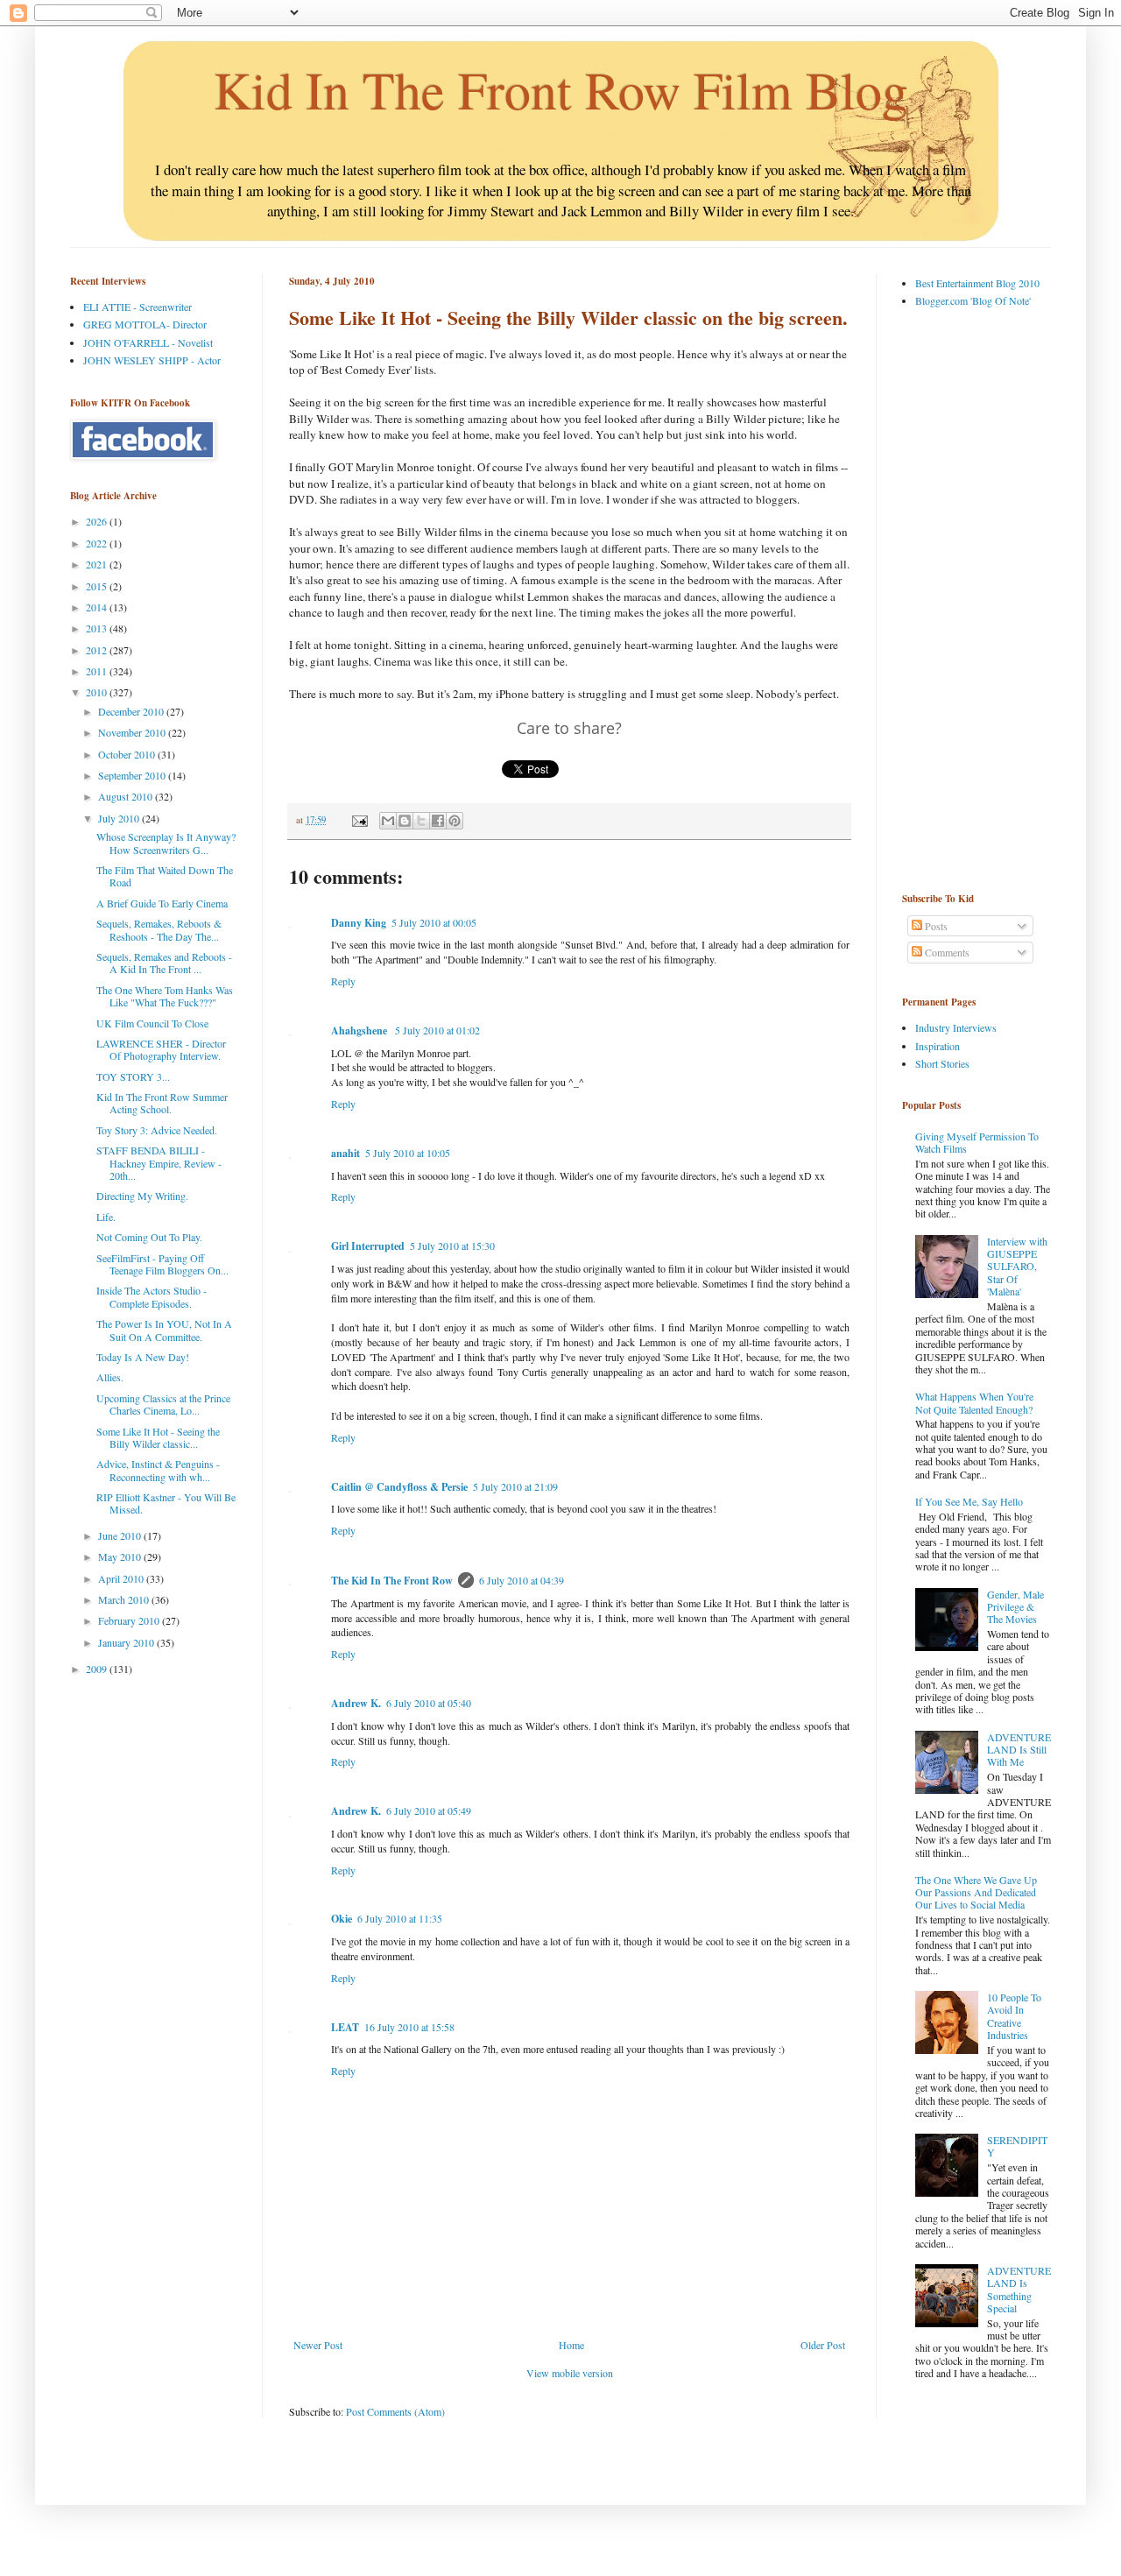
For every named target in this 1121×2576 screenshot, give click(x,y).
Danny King (359, 923)
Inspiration (938, 1046)
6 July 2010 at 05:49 (429, 1810)
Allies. (110, 1377)
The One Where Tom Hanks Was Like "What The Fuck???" (165, 996)
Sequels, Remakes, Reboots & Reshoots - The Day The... (159, 929)
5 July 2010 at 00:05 (434, 922)
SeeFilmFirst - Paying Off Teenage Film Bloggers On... (162, 1264)
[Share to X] (421, 821)
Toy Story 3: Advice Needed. (157, 1130)
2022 (98, 543)
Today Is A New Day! (143, 1357)
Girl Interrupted (368, 1246)
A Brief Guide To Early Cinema (162, 903)
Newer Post (318, 2345)
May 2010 (121, 1556)
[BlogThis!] (405, 821)
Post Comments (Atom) (395, 2411)
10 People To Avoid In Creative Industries (1014, 2016)
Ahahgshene (360, 1030)
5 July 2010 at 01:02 (437, 1030)
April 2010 (122, 1578)
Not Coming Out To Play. (149, 1237)
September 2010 (133, 775)
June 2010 (121, 1535)
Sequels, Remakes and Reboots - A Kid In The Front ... (164, 963)
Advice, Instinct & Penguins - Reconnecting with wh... (158, 1470)
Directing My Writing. (142, 1196)
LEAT (345, 2027)
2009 (98, 1669)
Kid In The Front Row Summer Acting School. (162, 1103)
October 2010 (128, 754)
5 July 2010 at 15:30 (452, 1246)
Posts (935, 926)
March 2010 (125, 1599)
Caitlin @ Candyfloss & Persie (399, 1487)
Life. (106, 1217)
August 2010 (127, 796)
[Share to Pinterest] (455, 821)
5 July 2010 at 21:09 (515, 1486)
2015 (98, 586)
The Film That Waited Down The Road (165, 876)
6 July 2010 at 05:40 (429, 1703)
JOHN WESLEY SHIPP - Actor (152, 360)
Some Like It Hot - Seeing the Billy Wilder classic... (158, 1437)
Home (571, 2345)
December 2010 (132, 711)
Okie (342, 1919)
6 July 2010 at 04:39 (522, 1580)
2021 (98, 564)
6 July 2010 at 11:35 (400, 1918)
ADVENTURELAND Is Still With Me (1019, 1750)
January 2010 (127, 1642)
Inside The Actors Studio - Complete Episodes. (152, 1296)
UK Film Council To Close (152, 1023)
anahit (345, 1153)
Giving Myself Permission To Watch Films (977, 1142)
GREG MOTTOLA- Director (145, 324)
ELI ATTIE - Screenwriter (137, 307)
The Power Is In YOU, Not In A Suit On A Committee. (164, 1330)
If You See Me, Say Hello (969, 1501)
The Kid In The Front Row (392, 1581)
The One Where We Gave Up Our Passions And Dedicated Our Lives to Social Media (976, 1892)
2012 (98, 650)
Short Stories (942, 1063)
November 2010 (133, 732)
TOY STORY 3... (133, 1076)
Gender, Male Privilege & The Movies (1015, 1607)
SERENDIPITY (1017, 2146)
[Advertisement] (972, 599)
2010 (98, 692)
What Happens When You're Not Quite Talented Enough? (974, 1402)
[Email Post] (359, 820)
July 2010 (120, 818)
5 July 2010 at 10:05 (408, 1153)
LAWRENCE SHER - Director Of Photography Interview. (161, 1049)
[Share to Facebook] (438, 821)
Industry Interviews (956, 1027)
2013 (98, 628)
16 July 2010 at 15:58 (409, 2027)
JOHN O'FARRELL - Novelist (148, 342)
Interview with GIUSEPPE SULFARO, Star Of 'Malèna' (1017, 1267)
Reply (343, 981)
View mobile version (570, 2373)
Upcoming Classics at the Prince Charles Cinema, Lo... (163, 1404)
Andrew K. (356, 1703)
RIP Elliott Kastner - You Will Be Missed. (166, 1503)
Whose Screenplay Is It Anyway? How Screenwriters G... (166, 843)
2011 (98, 671)
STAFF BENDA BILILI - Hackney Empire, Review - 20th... (159, 1163)
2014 (98, 607)
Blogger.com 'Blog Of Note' (973, 300)
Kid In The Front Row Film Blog (561, 89)
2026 (98, 521)
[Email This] (388, 821)
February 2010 (130, 1620)
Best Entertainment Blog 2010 (977, 283)
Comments (946, 952)
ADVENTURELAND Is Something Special (1019, 2289)
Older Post (823, 2345)
